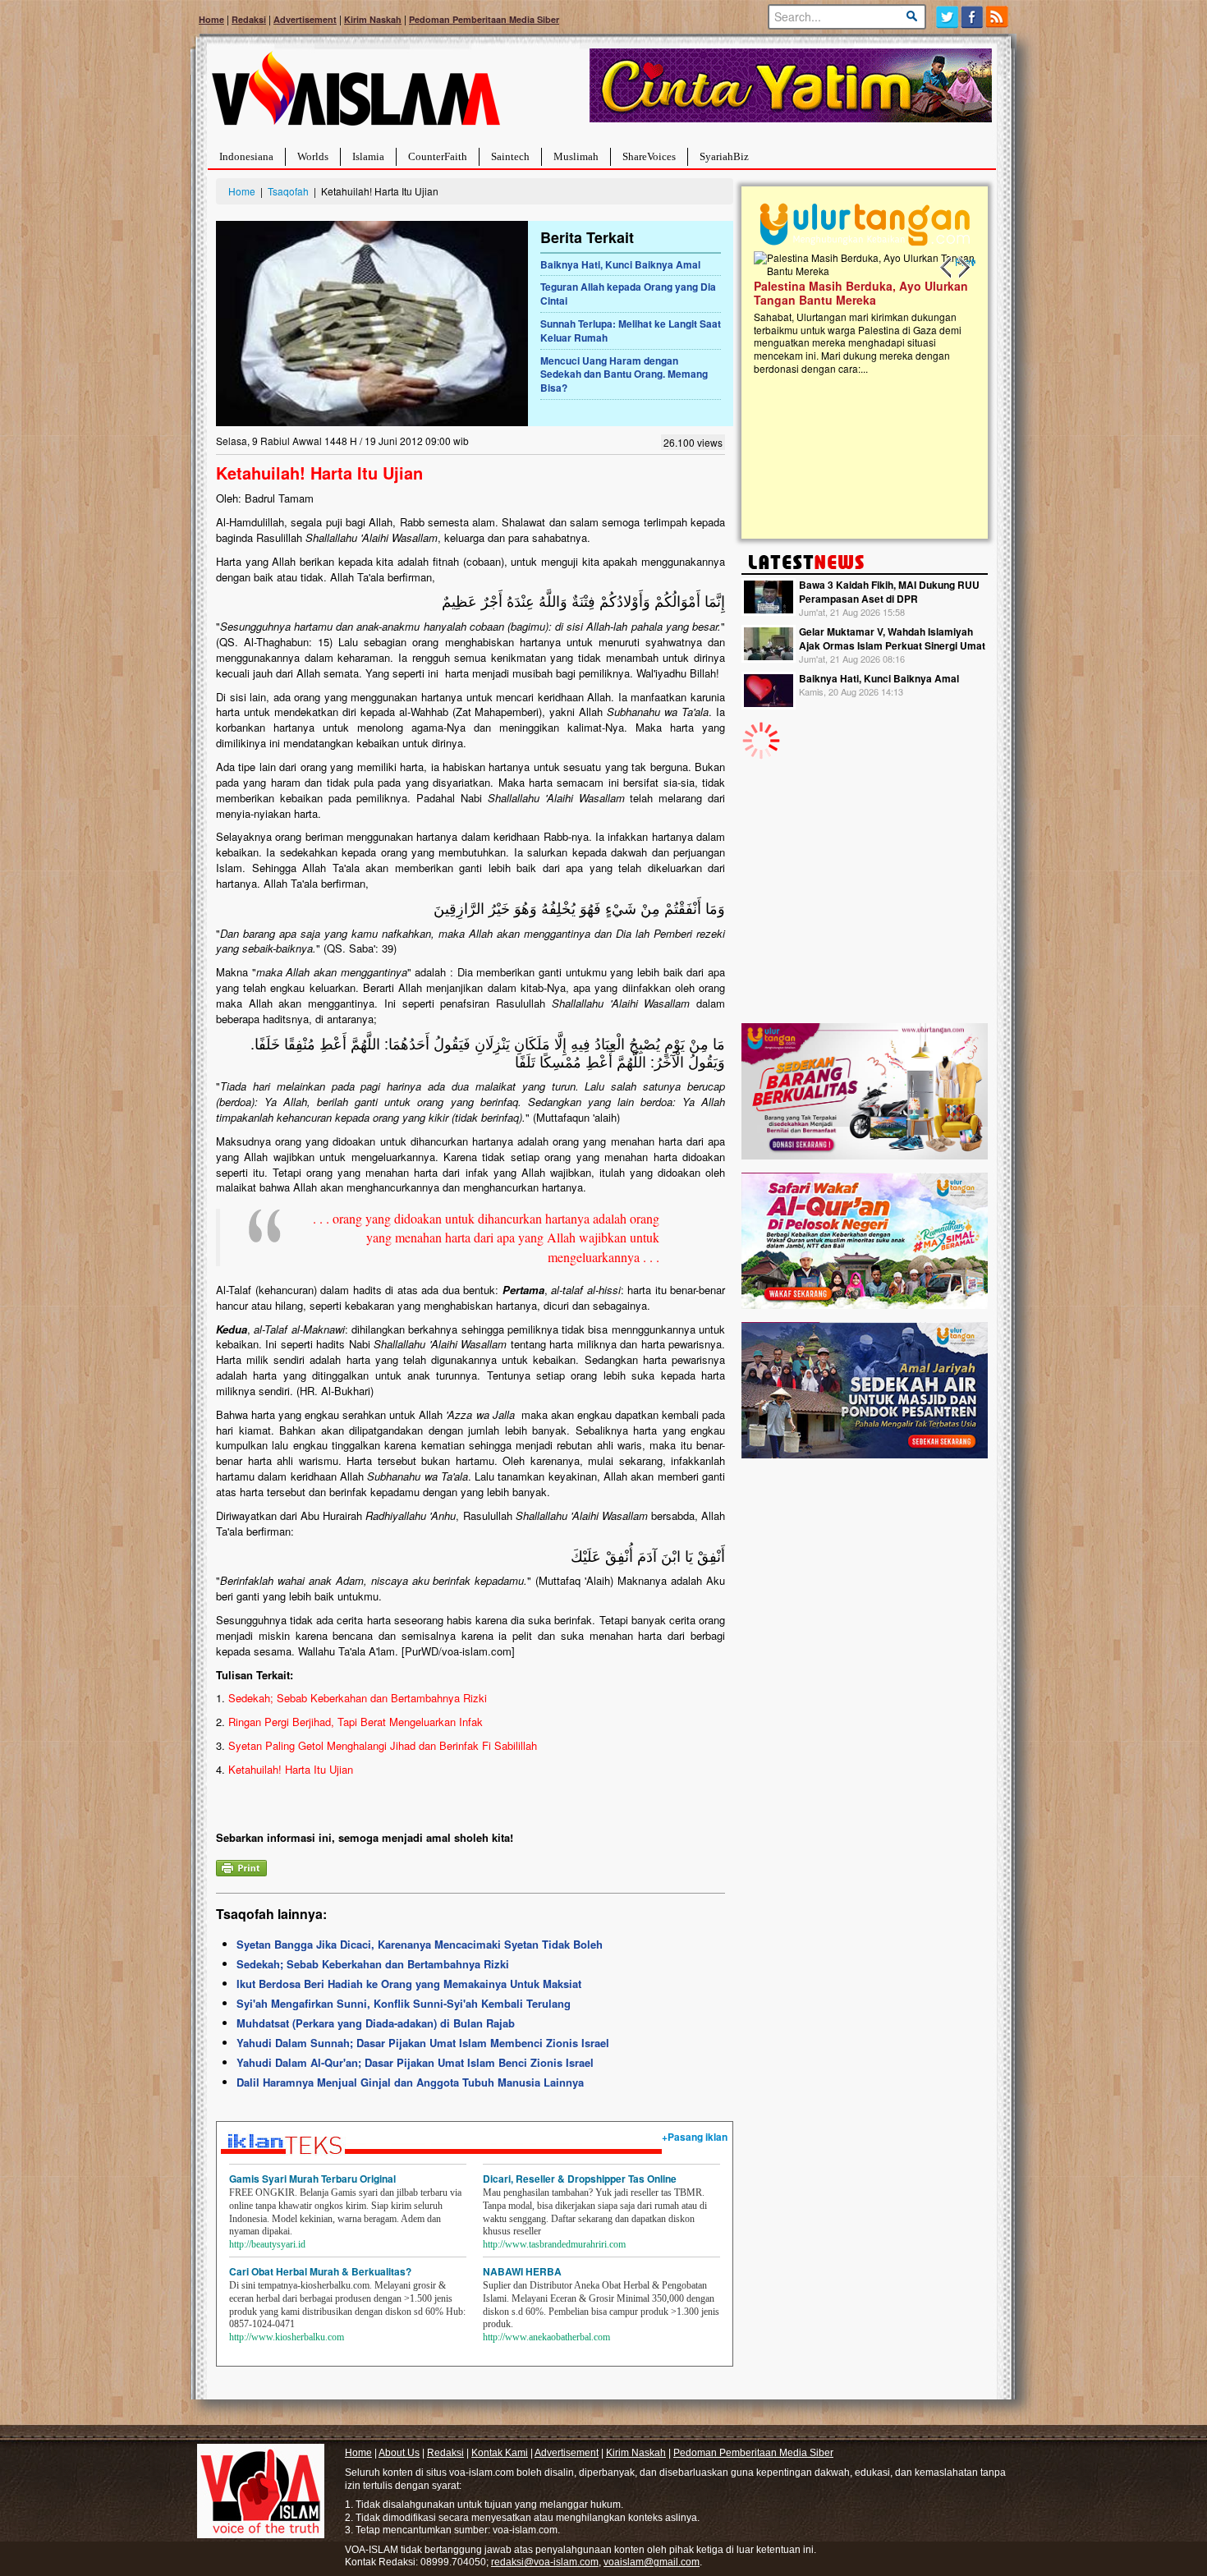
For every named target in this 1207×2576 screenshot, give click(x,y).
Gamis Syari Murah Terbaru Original (312, 2179)
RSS (998, 17)
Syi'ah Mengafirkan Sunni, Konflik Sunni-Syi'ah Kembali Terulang (404, 2003)
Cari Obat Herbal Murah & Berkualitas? (320, 2271)
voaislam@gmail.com (652, 2562)
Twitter (947, 17)
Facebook (973, 17)
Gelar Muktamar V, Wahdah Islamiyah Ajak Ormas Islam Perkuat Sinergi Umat (892, 638)
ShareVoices (649, 156)
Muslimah (576, 156)
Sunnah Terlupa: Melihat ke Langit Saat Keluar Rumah (631, 331)
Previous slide (947, 268)
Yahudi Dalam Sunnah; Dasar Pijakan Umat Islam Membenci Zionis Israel (423, 2043)
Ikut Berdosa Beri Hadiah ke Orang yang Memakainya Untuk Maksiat (409, 1984)
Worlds (313, 156)
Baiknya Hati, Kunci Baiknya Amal (620, 264)
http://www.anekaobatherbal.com (546, 2337)
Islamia (368, 156)
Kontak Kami (500, 2453)
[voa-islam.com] (356, 95)
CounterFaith (438, 156)
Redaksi (249, 19)
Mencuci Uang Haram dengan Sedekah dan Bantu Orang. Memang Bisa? (624, 374)
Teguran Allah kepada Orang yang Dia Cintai (628, 294)
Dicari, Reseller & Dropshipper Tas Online (580, 2179)
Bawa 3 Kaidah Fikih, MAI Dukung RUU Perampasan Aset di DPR (889, 592)
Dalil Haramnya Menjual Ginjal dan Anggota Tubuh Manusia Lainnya (410, 2082)
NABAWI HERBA (522, 2271)
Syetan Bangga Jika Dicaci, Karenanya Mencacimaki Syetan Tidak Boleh (420, 1944)
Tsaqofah (288, 191)
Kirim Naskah (373, 19)
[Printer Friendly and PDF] (241, 1867)
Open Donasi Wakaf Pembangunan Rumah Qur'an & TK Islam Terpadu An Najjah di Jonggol (859, 313)
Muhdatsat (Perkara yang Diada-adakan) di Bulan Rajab (376, 2023)
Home (211, 19)
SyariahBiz (724, 156)
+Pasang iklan (695, 2137)
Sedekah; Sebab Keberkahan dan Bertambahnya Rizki (373, 1964)
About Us (399, 2453)
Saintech (510, 156)
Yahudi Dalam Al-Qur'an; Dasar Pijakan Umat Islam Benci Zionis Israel (415, 2062)
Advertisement (305, 19)
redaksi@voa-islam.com (545, 2562)
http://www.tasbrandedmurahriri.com (554, 2244)
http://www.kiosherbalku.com (287, 2337)
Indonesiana (246, 156)
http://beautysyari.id (267, 2244)
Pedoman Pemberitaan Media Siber (484, 19)
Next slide (963, 268)
